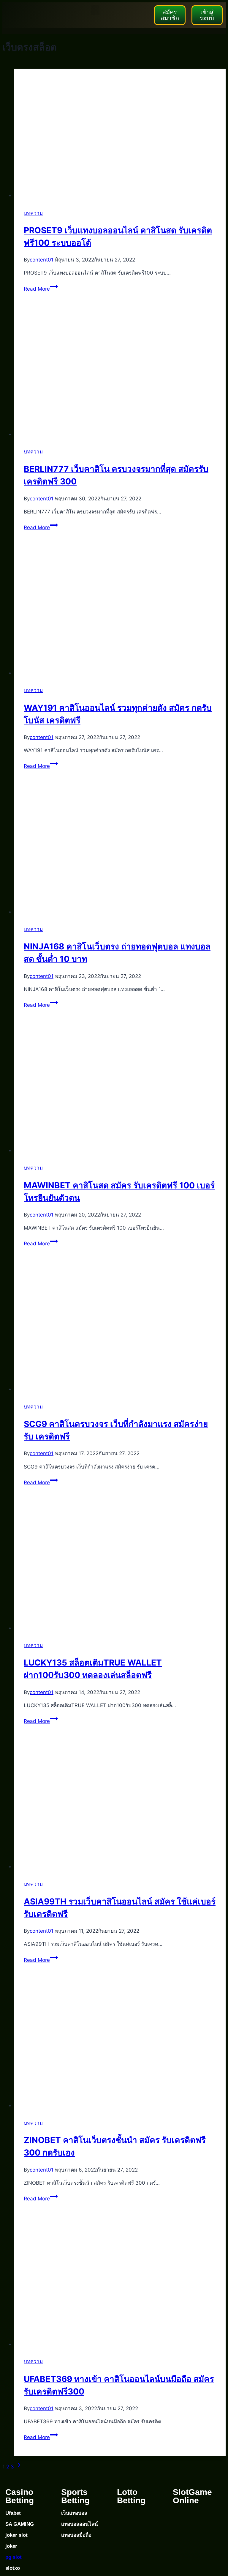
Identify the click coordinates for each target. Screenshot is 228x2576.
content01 (42, 260)
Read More (41, 289)
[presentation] (120, 134)
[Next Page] (19, 2467)
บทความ (33, 213)
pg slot (14, 2557)
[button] (95, 10)
